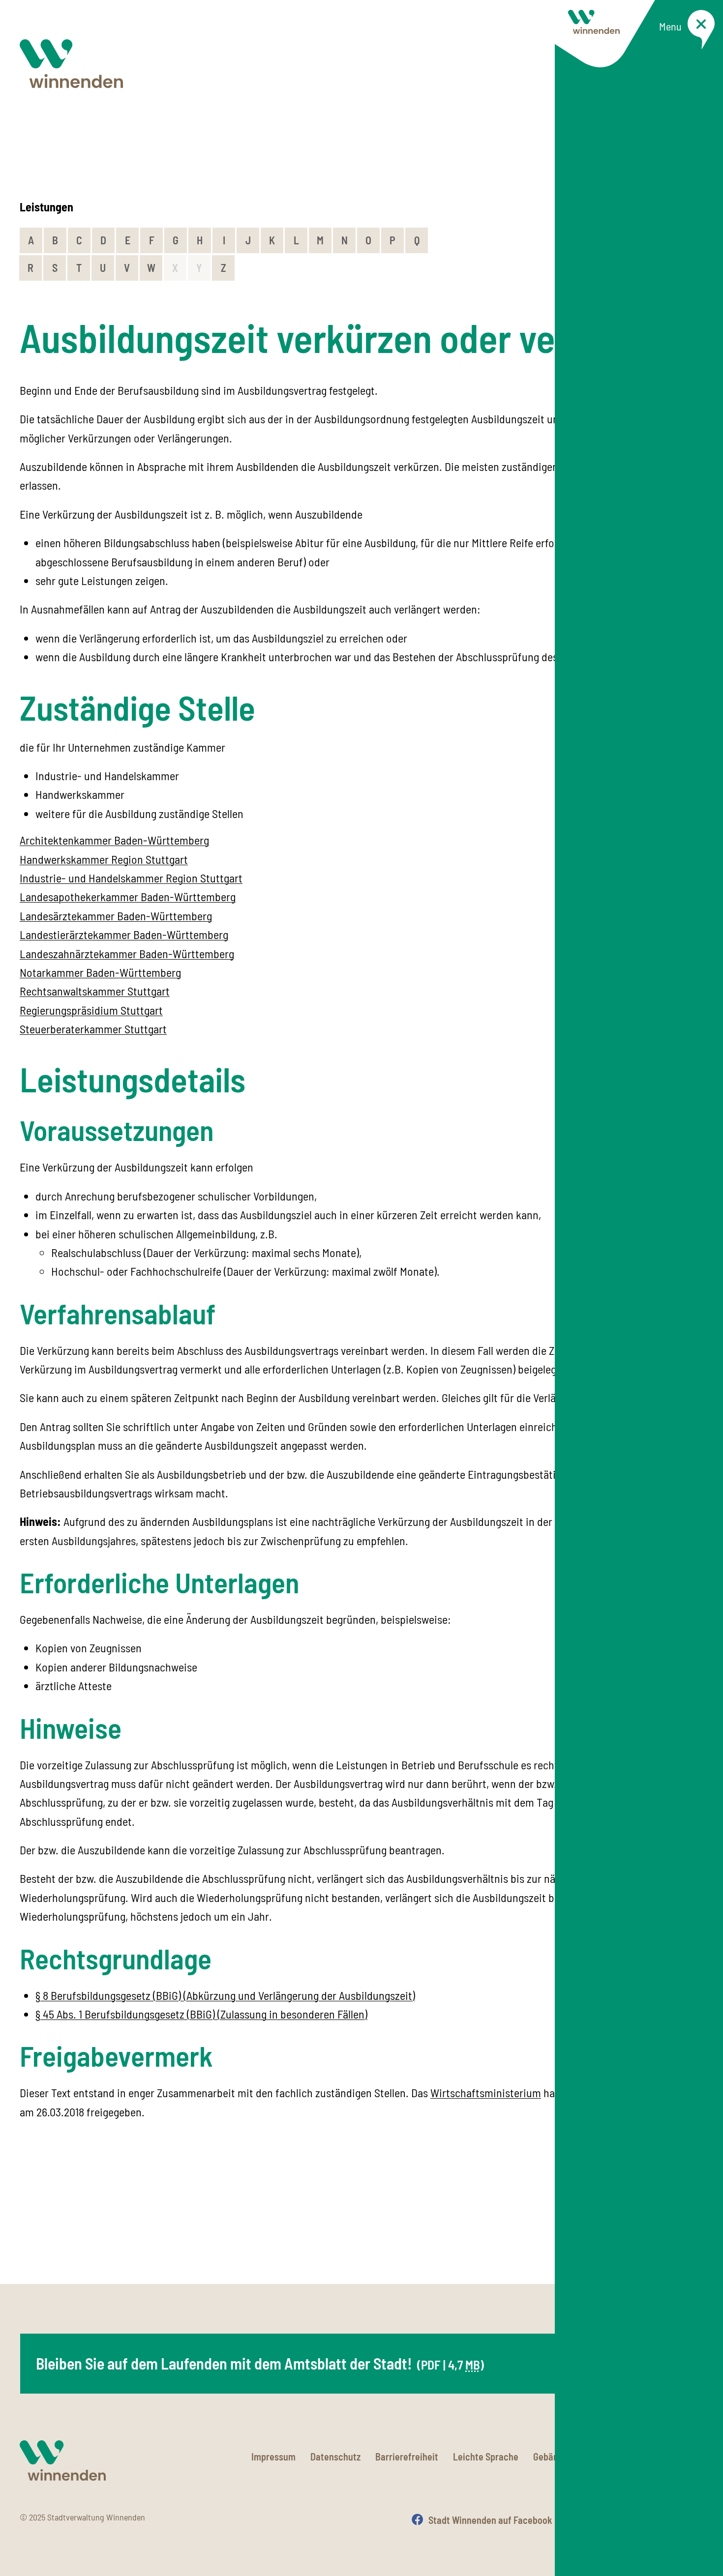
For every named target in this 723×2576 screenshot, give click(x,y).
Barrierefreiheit (407, 2457)
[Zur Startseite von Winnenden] (71, 64)
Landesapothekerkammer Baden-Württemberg (128, 896)
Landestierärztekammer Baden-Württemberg (124, 934)
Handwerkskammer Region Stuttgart (104, 859)
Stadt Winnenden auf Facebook (490, 2520)
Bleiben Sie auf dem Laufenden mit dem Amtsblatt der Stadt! (260, 2363)
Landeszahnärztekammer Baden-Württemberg (127, 953)
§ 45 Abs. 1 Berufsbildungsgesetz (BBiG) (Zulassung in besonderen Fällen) (201, 2014)
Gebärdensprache (569, 2457)
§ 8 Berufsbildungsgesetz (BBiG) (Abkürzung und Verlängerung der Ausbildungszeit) (225, 1995)
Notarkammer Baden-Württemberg (100, 972)
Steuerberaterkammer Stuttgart (93, 1029)
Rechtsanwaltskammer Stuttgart (95, 991)
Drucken (687, 2520)
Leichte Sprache (486, 2457)
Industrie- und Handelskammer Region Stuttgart (131, 878)
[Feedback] (693, 2232)
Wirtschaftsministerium (486, 2093)
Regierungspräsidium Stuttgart (91, 1010)
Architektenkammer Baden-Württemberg (114, 840)
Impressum (273, 2457)
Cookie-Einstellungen (661, 2457)
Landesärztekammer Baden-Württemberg (116, 916)
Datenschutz (335, 2457)
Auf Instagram (611, 2520)
